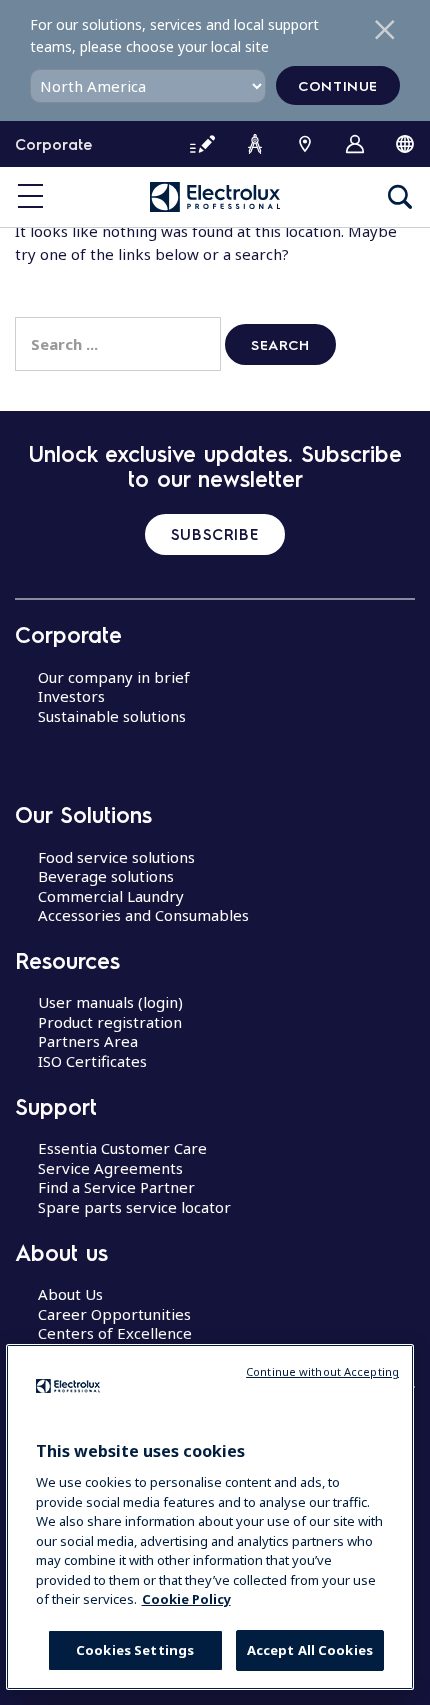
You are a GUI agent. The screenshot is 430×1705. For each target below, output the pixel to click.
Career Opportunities (114, 1314)
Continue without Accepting (322, 1371)
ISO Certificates (92, 1061)
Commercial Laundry (111, 896)
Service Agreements (110, 1168)
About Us (70, 1294)
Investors (71, 696)
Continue (338, 85)
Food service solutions (116, 857)
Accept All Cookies (310, 1650)
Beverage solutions (106, 876)
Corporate (53, 144)
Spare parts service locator (134, 1207)
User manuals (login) (110, 1002)
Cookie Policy (186, 1599)
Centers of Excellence (115, 1333)
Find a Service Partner (116, 1187)
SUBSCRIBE (215, 534)
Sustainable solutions (112, 716)
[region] (210, 1517)
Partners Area (88, 1041)
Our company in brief (114, 677)
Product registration (110, 1022)
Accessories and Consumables (143, 915)
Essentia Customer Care (122, 1148)
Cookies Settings (135, 1650)
